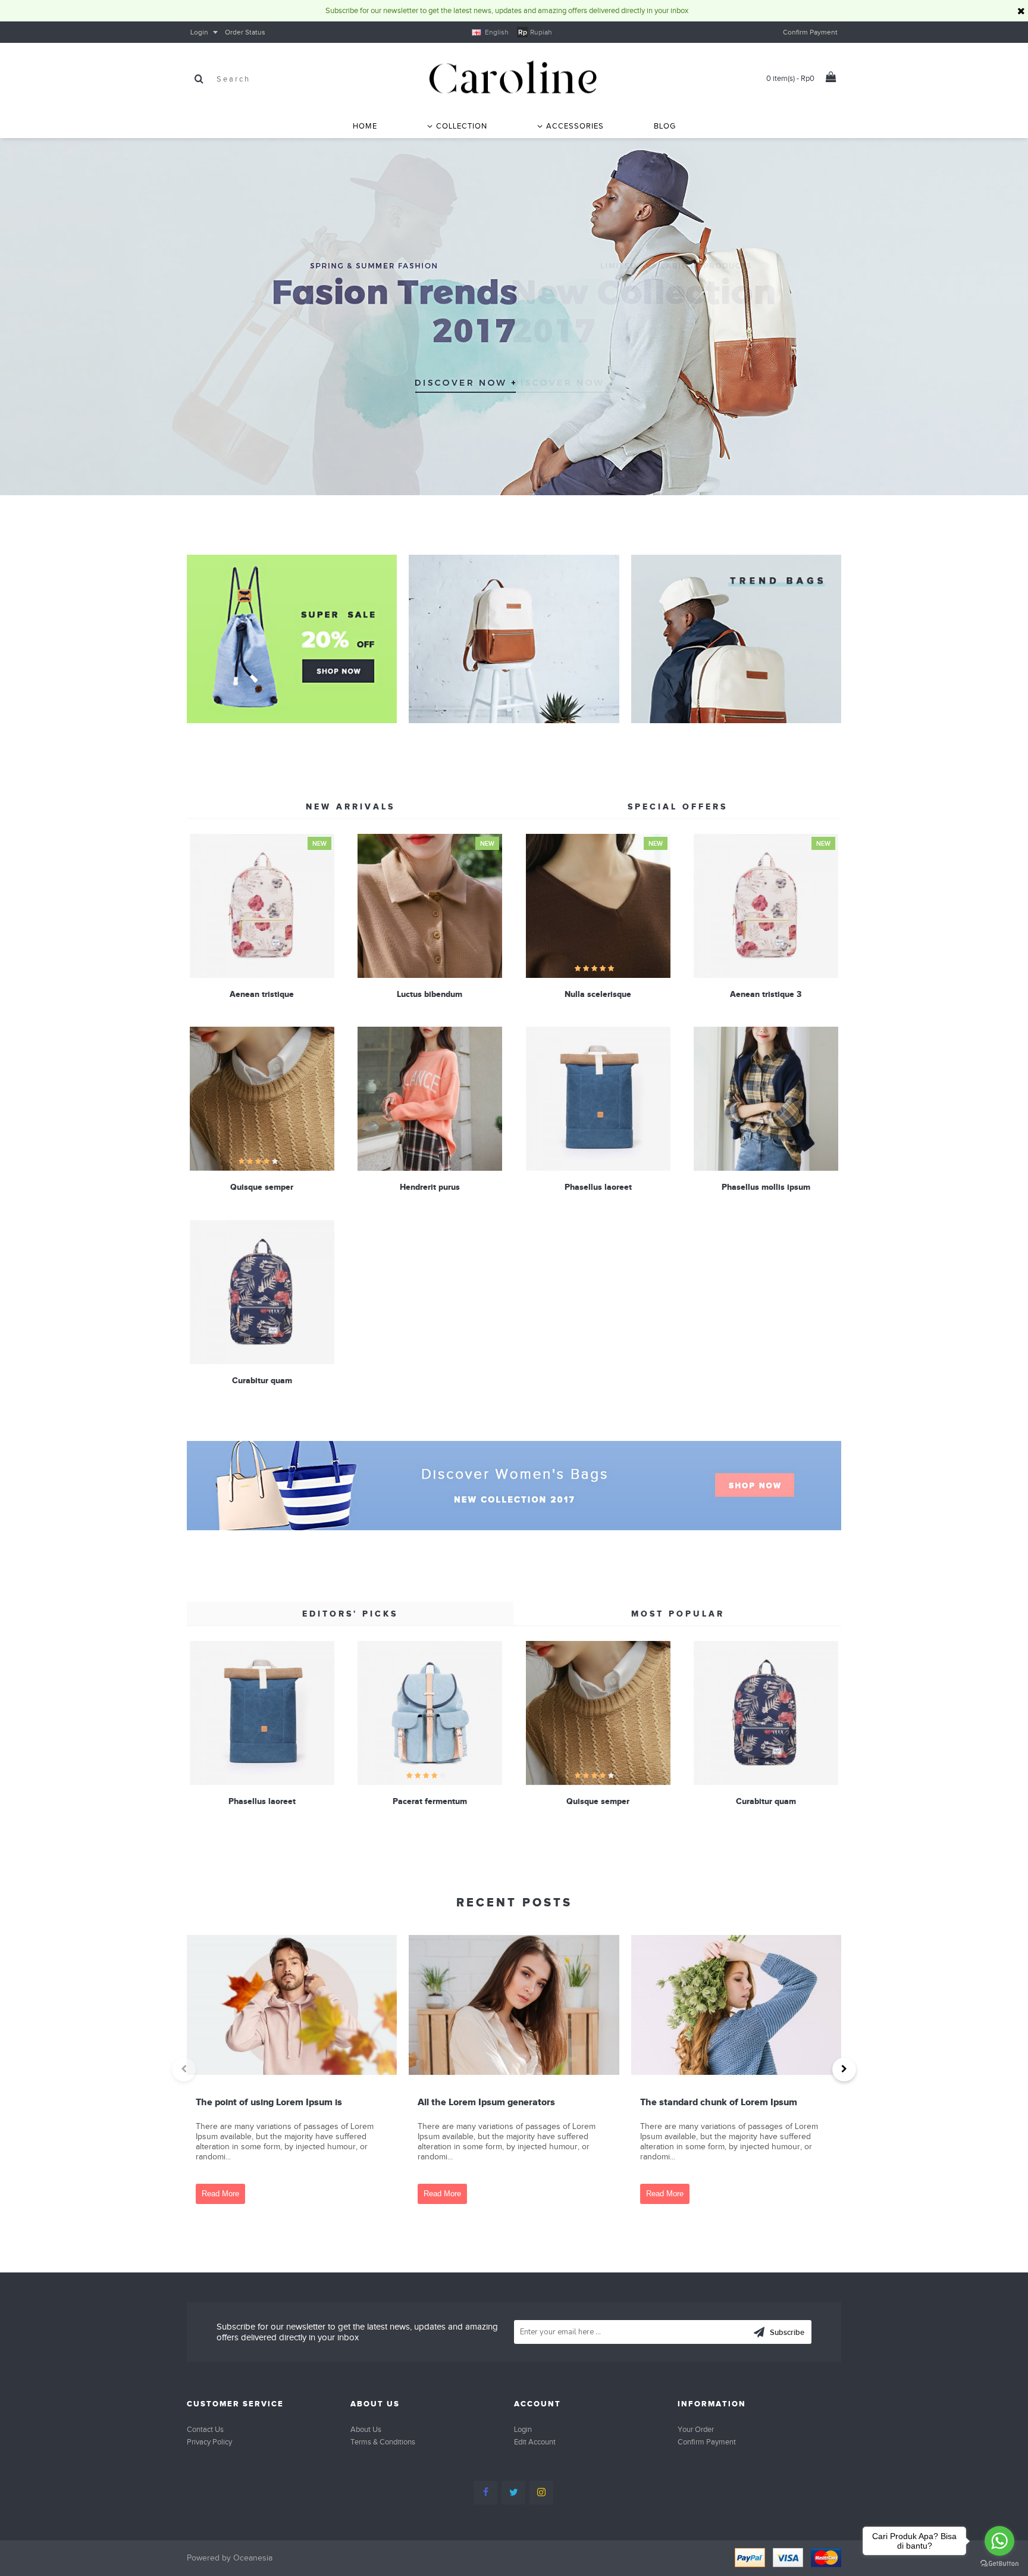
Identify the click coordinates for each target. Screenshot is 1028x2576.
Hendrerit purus (430, 1187)
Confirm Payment (707, 2442)
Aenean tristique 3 (766, 994)
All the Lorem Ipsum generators (486, 2102)
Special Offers (678, 806)
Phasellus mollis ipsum (766, 1187)
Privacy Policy (209, 2442)
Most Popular (678, 1614)
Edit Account (535, 2442)
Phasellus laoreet (598, 1187)
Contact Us (205, 2429)
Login (523, 2429)
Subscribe (787, 2332)
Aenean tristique (262, 994)
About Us (366, 2429)
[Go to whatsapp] (999, 2541)
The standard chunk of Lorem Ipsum (719, 2102)
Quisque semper (262, 1187)
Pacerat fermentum (430, 1801)
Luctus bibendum (430, 994)
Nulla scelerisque (598, 994)
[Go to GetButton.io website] (999, 2564)
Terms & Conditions (383, 2442)
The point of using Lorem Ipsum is (269, 2102)
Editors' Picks (350, 1614)
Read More (220, 2194)
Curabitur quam (262, 1380)
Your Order (696, 2429)
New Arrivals (350, 806)
